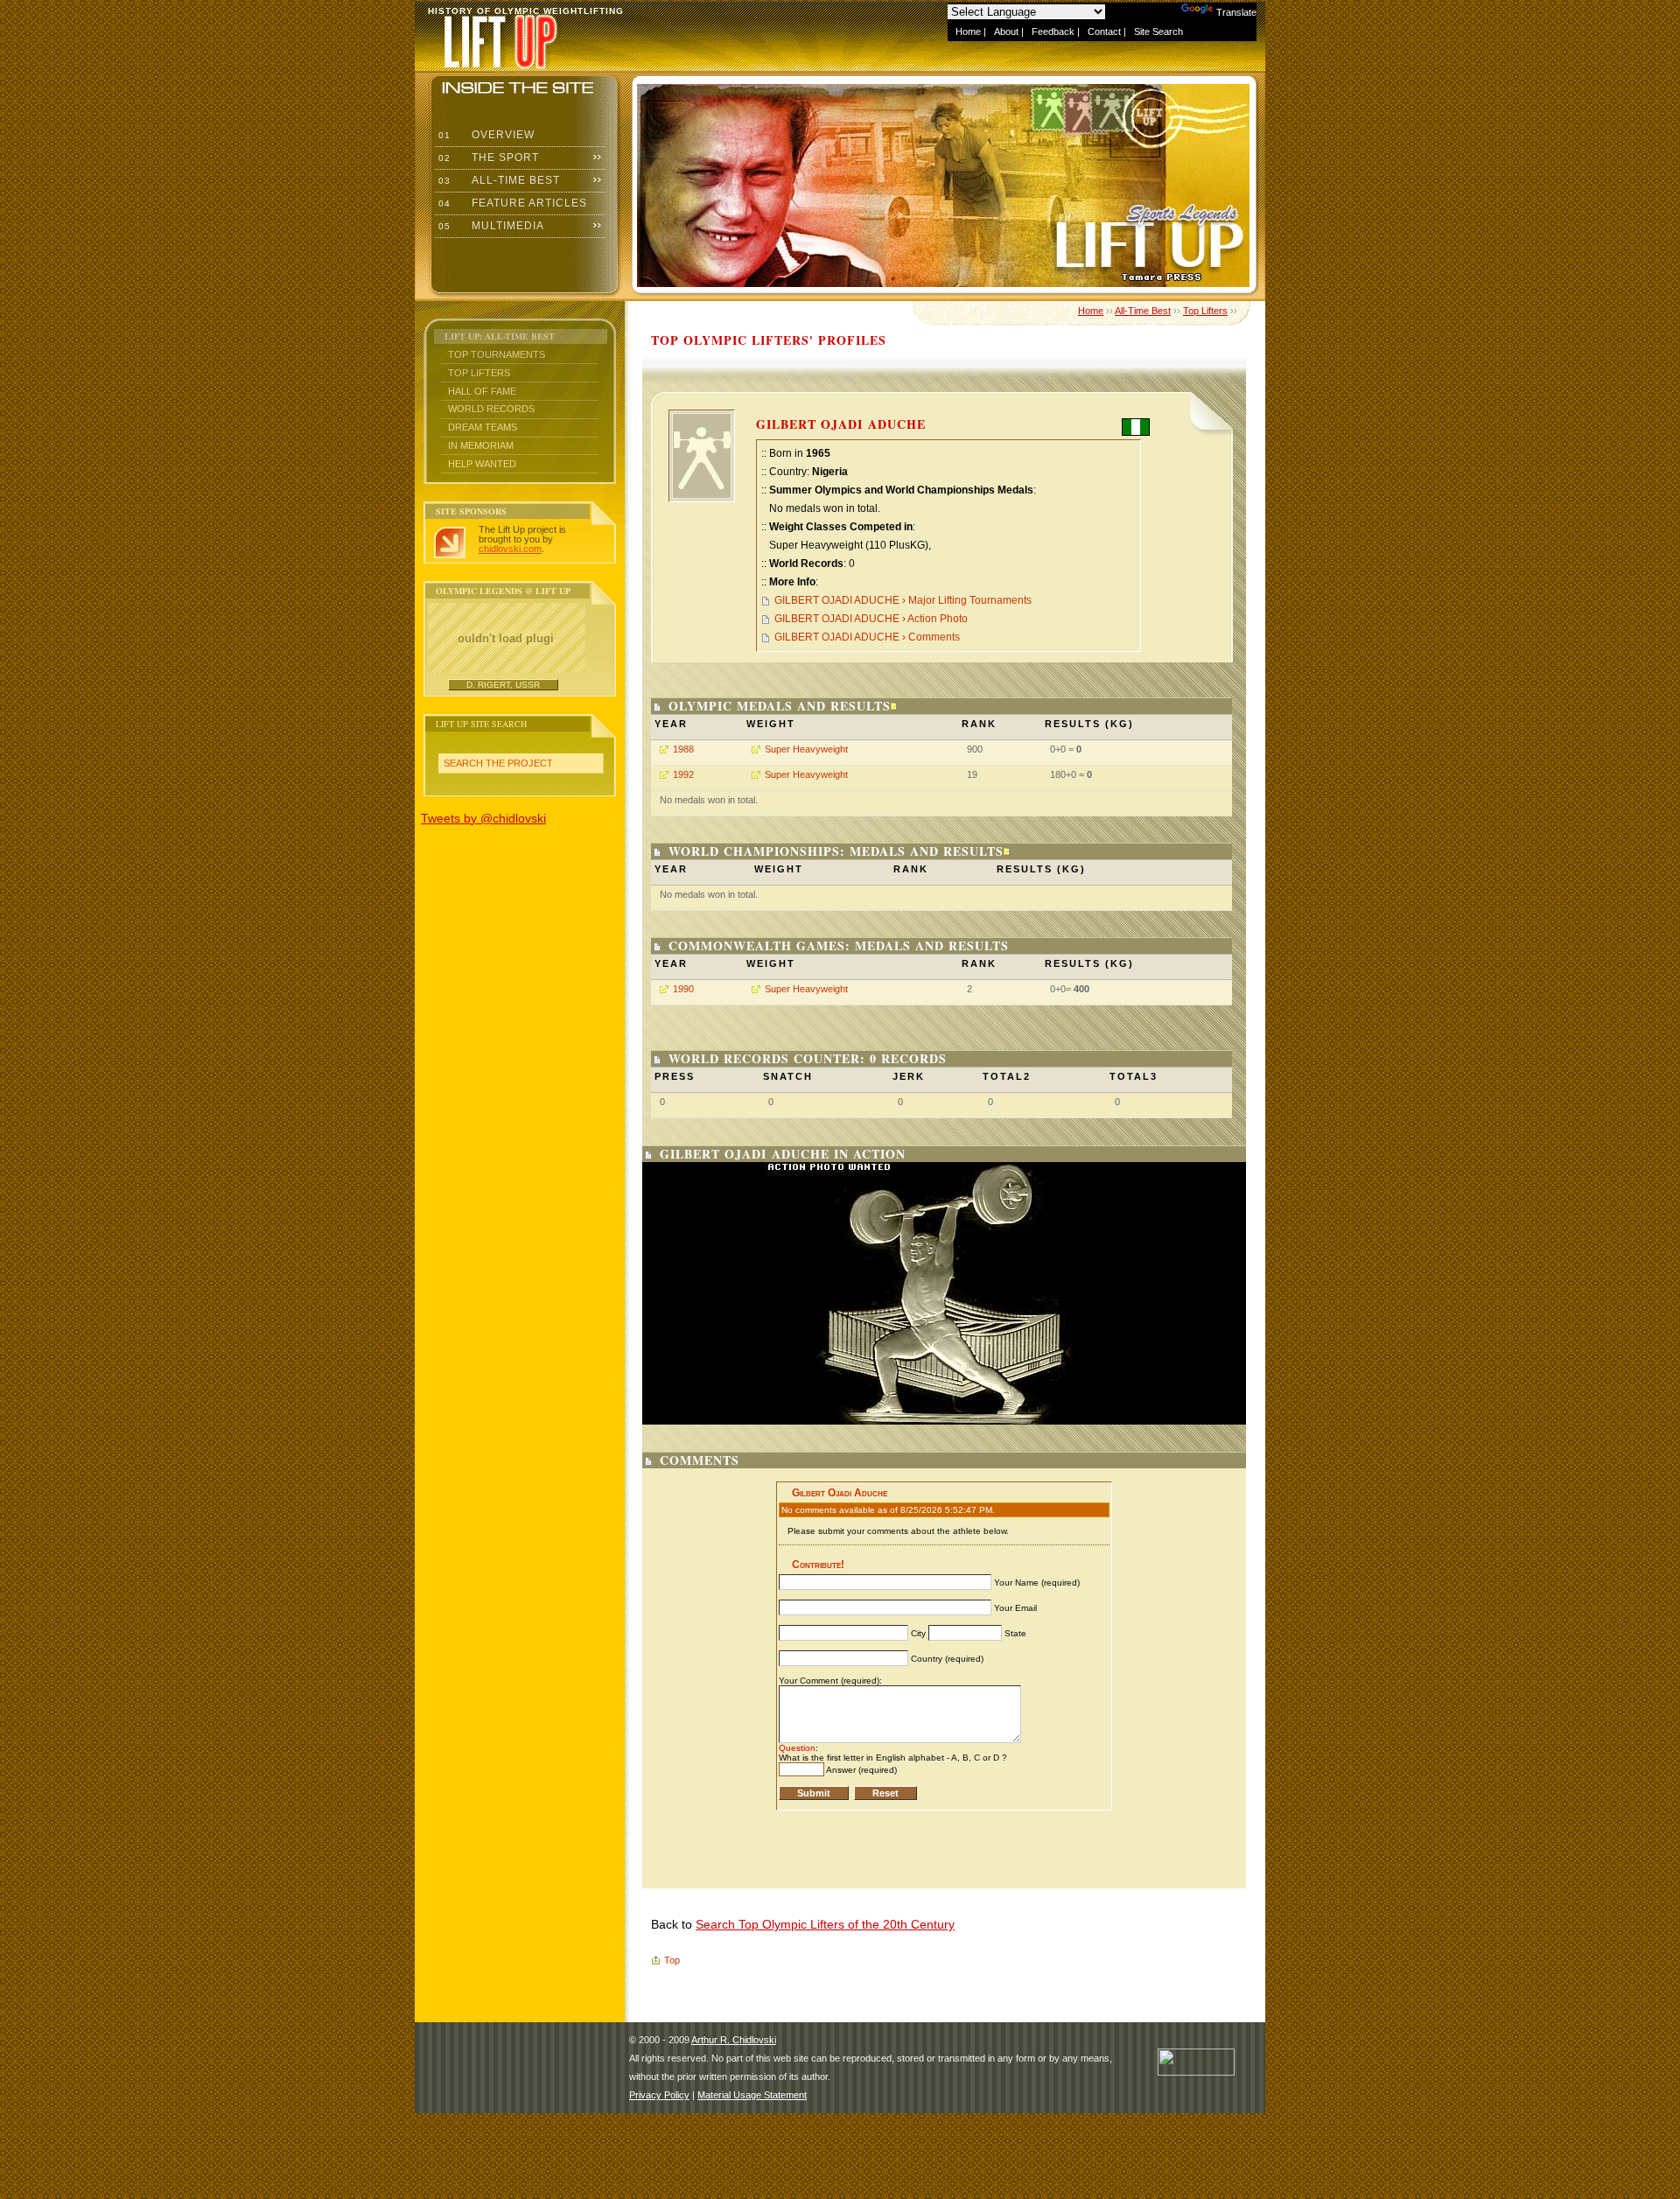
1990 (683, 989)
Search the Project (498, 763)
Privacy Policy (659, 2095)
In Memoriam (481, 445)
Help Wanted (482, 464)
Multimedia (490, 226)
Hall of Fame (482, 391)
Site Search (1158, 32)
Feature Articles (511, 203)
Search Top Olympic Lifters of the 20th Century (825, 1924)
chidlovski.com (510, 549)
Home (968, 32)
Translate (1236, 12)
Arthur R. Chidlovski (734, 2040)
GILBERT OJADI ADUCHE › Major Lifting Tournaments (903, 600)
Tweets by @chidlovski (483, 818)
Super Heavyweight (806, 749)
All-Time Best (497, 180)
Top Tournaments (497, 354)
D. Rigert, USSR (503, 685)
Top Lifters (479, 373)
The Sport (487, 158)
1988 (683, 749)
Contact (1104, 32)
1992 (683, 774)
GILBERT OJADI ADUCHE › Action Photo (871, 619)
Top (672, 1960)
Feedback (1053, 32)
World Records (491, 409)
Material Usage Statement (752, 2095)
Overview (485, 135)
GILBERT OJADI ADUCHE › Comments (867, 637)
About (1006, 32)
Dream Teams (483, 427)
